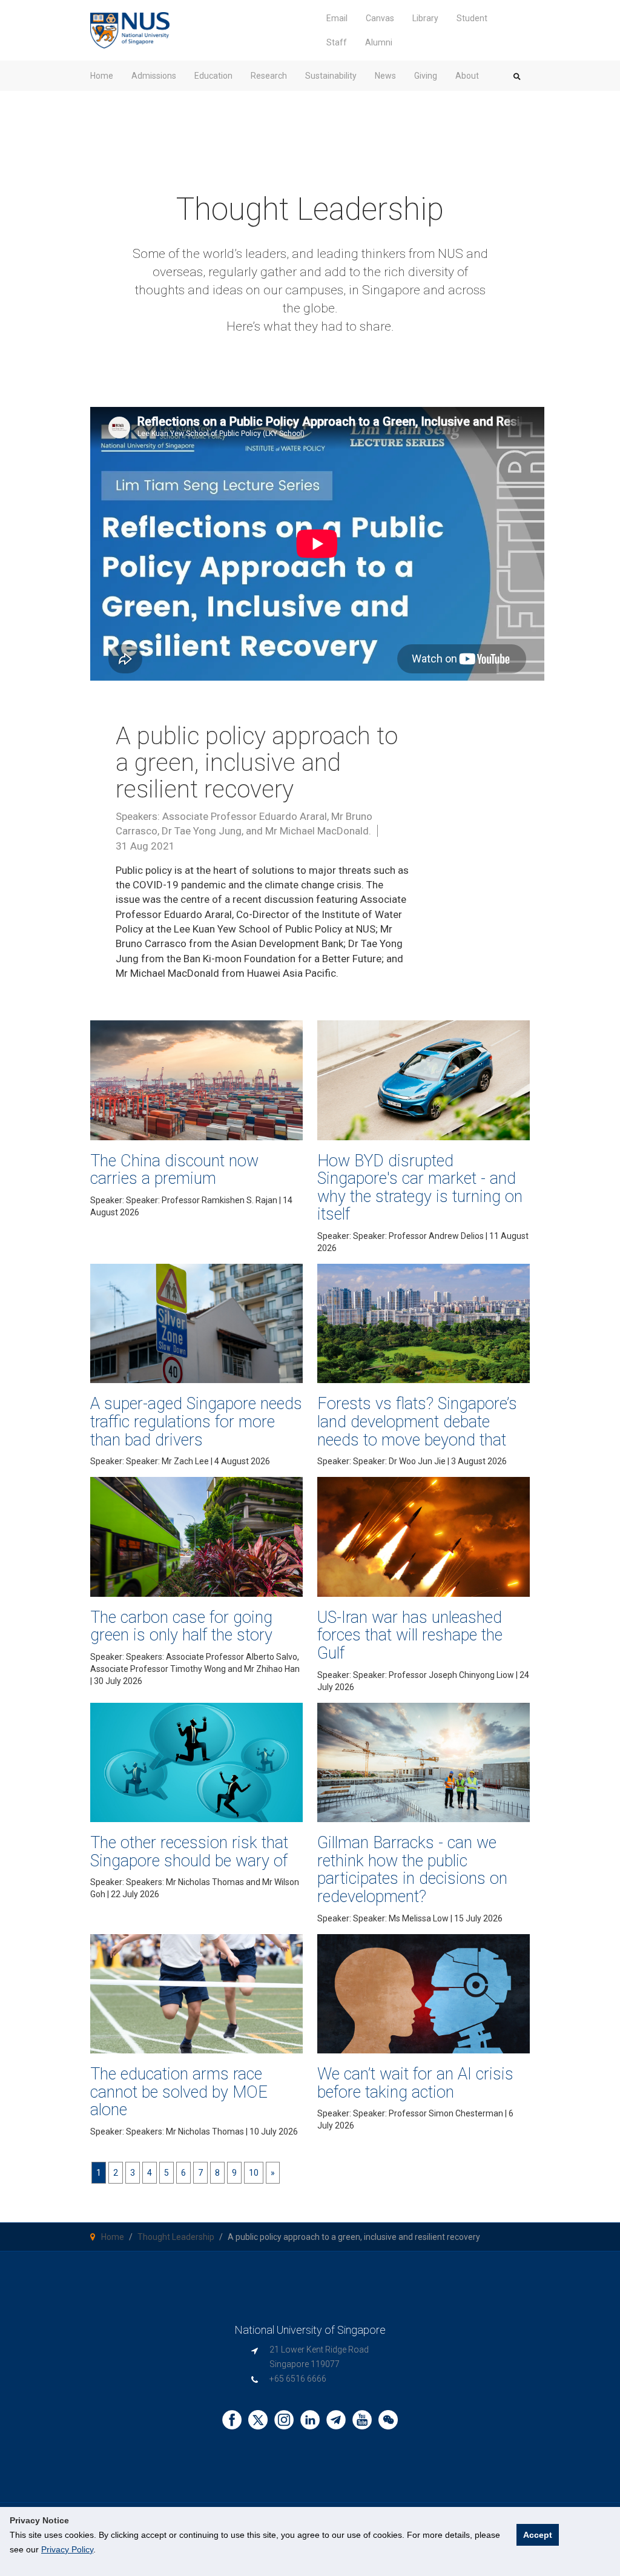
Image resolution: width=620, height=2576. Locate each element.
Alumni (379, 42)
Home (113, 2237)
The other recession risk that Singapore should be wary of (189, 1852)
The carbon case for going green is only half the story (181, 1627)
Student (472, 18)
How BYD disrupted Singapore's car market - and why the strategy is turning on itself (420, 1188)
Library (425, 18)
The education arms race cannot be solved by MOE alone (179, 2092)
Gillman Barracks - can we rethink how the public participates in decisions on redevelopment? (412, 1870)
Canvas (380, 18)
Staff (337, 42)
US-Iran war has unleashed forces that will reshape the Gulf (410, 1635)
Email (337, 18)
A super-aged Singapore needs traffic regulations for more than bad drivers (196, 1422)
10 (254, 2173)
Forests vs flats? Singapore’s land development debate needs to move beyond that (417, 1422)
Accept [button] (538, 2535)
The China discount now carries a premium (174, 1170)
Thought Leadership (176, 2237)
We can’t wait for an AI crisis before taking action (415, 2083)
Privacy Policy (67, 2549)
